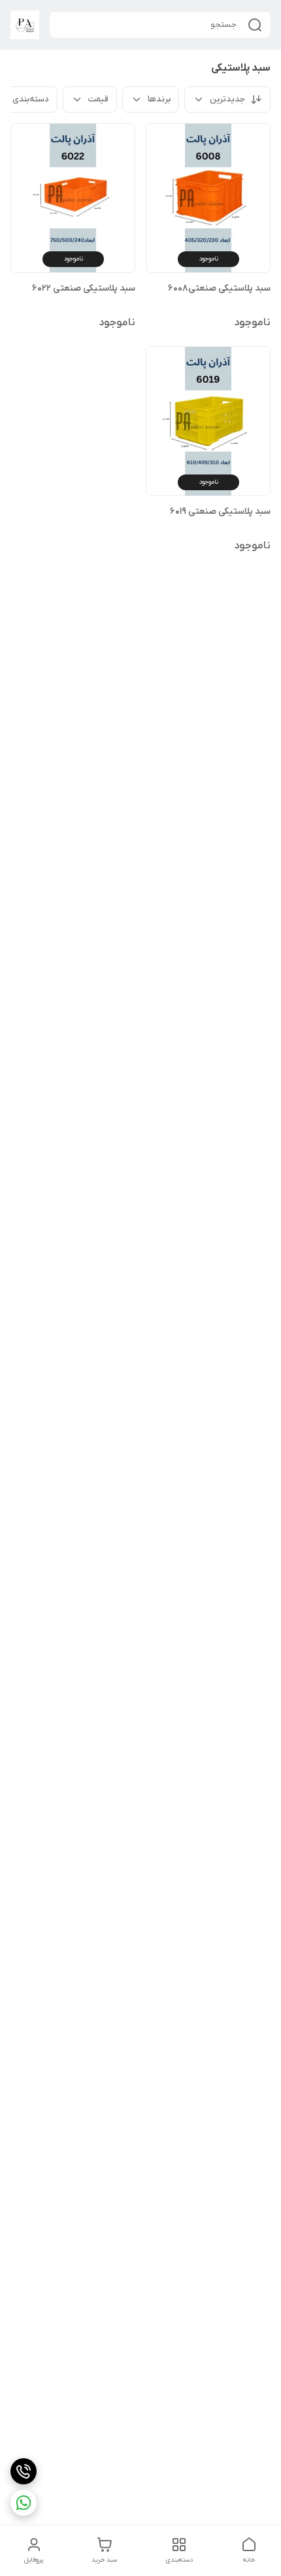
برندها (159, 99)
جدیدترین (227, 99)
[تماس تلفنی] (24, 2471)
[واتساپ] (24, 2503)
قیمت (98, 99)
